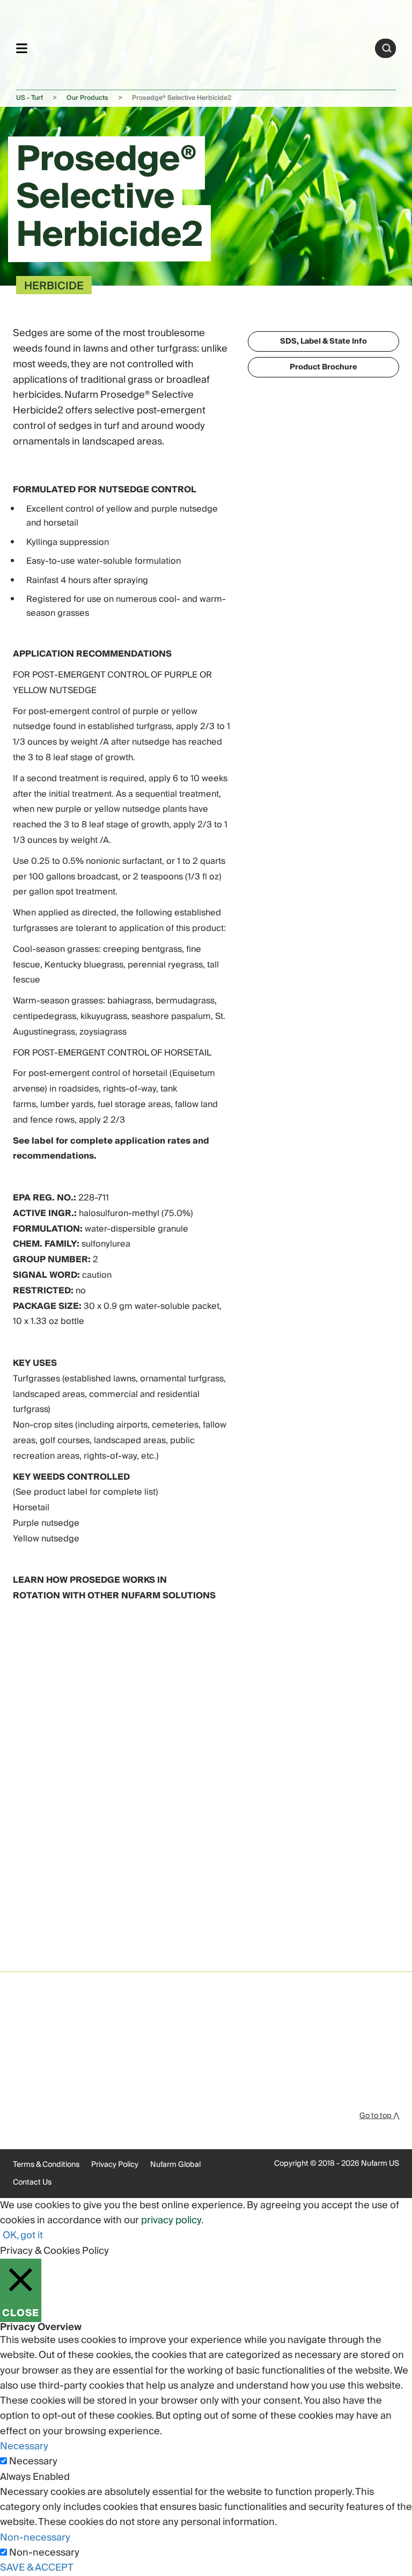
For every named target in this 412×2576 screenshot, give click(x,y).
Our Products (87, 98)
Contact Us (32, 2182)
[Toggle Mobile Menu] (22, 48)
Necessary (33, 2462)
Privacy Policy (115, 2165)
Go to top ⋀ (379, 2116)
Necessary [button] (24, 2446)
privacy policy (171, 2220)
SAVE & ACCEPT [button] (37, 2568)
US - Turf (30, 98)
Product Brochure (323, 367)
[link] (201, 46)
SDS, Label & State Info (323, 341)
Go (387, 48)
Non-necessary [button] (35, 2538)
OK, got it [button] (23, 2235)
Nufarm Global (175, 2165)
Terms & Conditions (46, 2165)
